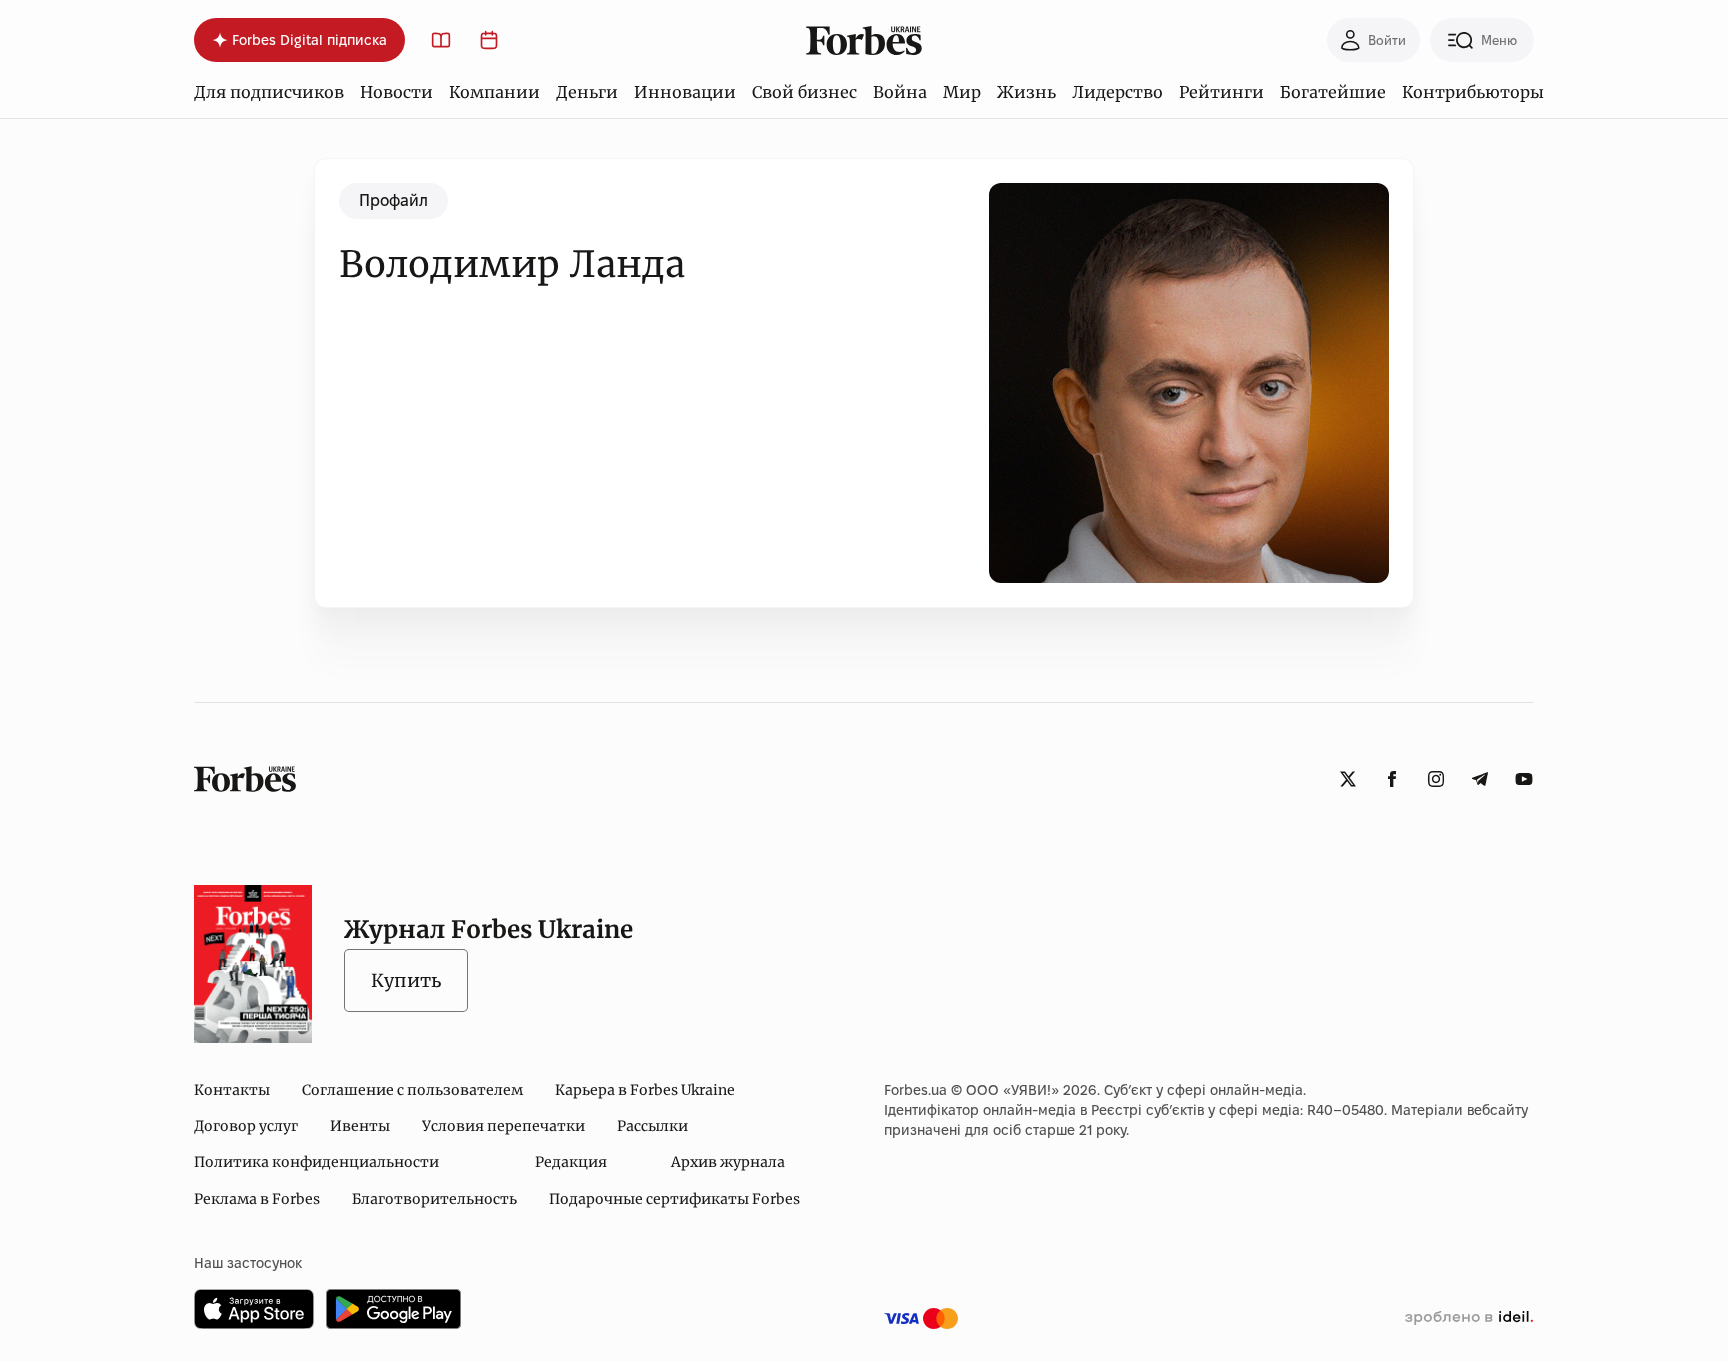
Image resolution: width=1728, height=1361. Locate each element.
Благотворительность (434, 1199)
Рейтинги (1221, 92)
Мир (962, 92)
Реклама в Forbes (257, 1199)
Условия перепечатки (503, 1126)
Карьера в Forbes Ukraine (645, 1090)
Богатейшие (1333, 92)
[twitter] (1348, 779)
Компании (494, 92)
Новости (396, 92)
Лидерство (1117, 92)
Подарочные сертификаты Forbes (674, 1199)
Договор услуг (246, 1126)
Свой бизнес (804, 92)
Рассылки (652, 1126)
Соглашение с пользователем (412, 1090)
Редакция (571, 1162)
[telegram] (1480, 779)
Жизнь (1026, 92)
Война (900, 92)
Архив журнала (728, 1162)
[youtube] (1524, 779)
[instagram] (1436, 779)
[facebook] (1392, 779)
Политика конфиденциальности (316, 1162)
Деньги (587, 92)
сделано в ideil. (1469, 1318)
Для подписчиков (269, 92)
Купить (406, 980)
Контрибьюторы (1473, 92)
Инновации (685, 92)
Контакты (232, 1090)
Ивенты (360, 1126)
